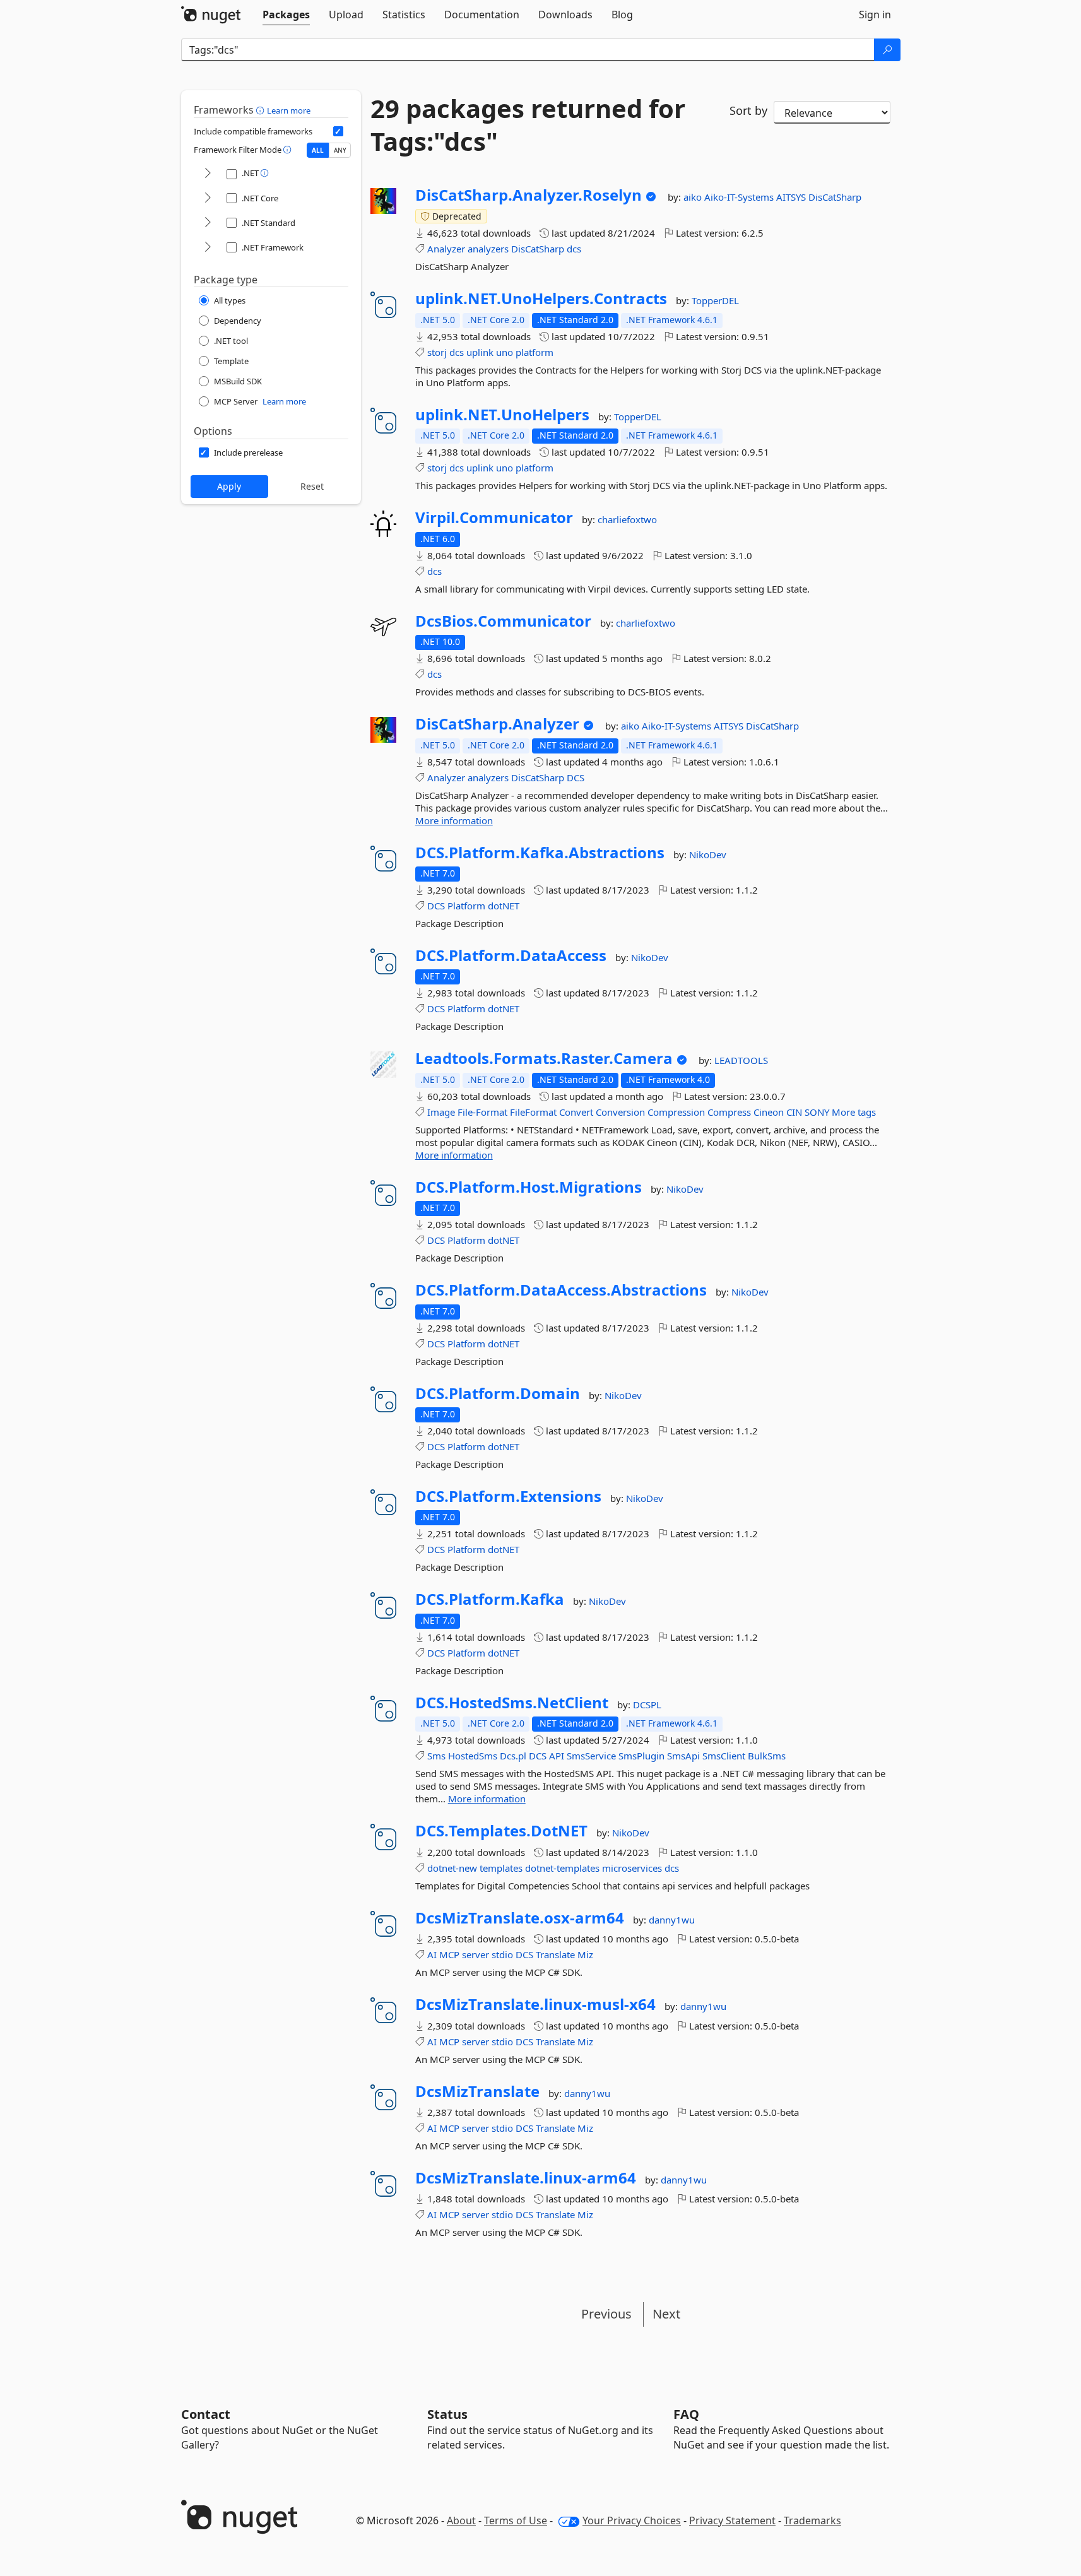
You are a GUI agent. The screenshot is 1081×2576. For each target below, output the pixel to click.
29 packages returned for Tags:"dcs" (528, 125)
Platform (466, 906)
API (557, 1756)
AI (432, 1954)
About (461, 2520)
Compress (729, 1112)
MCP (449, 1954)
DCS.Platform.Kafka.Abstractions (540, 853)
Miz (585, 1954)
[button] (262, 110)
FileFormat (533, 1112)
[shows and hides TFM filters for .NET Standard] (208, 223)
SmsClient (724, 1756)
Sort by (748, 110)
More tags (854, 1112)
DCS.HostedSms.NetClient (512, 1703)
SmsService (591, 1756)
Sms (436, 1756)
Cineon (769, 1112)
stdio (502, 1954)
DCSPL (647, 1705)
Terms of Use (516, 2520)
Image (441, 1112)
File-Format (482, 1112)
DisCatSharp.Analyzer (497, 724)
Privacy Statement (732, 2520)
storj (437, 352)
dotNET (504, 906)
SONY (817, 1112)
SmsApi (683, 1756)
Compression (676, 1112)
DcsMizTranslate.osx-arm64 (520, 1918)
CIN (794, 1112)
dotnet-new (452, 1868)
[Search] (887, 50)
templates (501, 1868)
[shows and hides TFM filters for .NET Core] (208, 198)
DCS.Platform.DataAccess (511, 955)
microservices (632, 1868)
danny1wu (672, 1920)
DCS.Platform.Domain (498, 1393)
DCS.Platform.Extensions (508, 1496)
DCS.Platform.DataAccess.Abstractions (561, 1290)
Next (666, 2314)
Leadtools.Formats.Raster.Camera (544, 1058)
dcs (574, 249)
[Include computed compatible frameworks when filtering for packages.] (338, 131)
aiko (694, 197)
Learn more (289, 110)
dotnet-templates (562, 1868)
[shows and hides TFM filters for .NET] (208, 174)
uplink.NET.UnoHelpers (502, 415)
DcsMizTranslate (477, 2091)
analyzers (488, 249)
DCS (576, 777)
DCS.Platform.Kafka (490, 1599)
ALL (318, 150)
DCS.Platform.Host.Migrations (529, 1187)
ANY (340, 150)
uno (505, 352)
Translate (555, 1954)
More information (454, 820)
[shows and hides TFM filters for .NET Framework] (208, 248)
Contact (206, 2414)
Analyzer (446, 249)
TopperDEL (715, 300)
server (476, 1954)
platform (535, 352)
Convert (576, 1112)
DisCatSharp (835, 197)
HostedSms (473, 1756)
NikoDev (708, 854)
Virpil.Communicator (494, 517)
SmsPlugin (641, 1756)
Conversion (620, 1112)
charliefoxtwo (627, 519)
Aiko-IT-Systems (740, 197)
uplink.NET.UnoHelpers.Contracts (541, 298)
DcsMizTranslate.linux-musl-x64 (535, 2004)
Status (447, 2414)
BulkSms (767, 1756)
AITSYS (792, 197)
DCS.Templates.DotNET (501, 1831)
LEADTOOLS (741, 1060)
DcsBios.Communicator (503, 621)
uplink (480, 352)
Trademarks (812, 2520)
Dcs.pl (513, 1756)
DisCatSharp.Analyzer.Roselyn (529, 195)
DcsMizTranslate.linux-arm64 (526, 2178)
